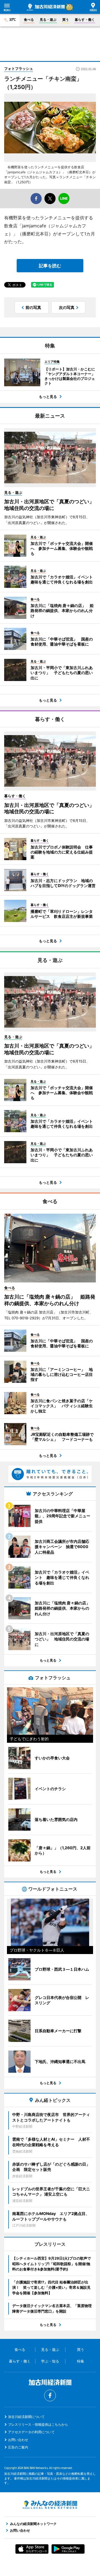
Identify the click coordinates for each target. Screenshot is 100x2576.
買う (66, 20)
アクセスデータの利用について (31, 2432)
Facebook (50, 2395)
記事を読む (50, 266)
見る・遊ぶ (48, 20)
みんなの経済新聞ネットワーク (50, 2505)
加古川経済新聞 (46, 7)
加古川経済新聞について (26, 2417)
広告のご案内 (18, 2447)
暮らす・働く (85, 20)
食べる (29, 20)
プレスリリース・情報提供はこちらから (38, 2424)
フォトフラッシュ (19, 68)
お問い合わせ (18, 2440)
